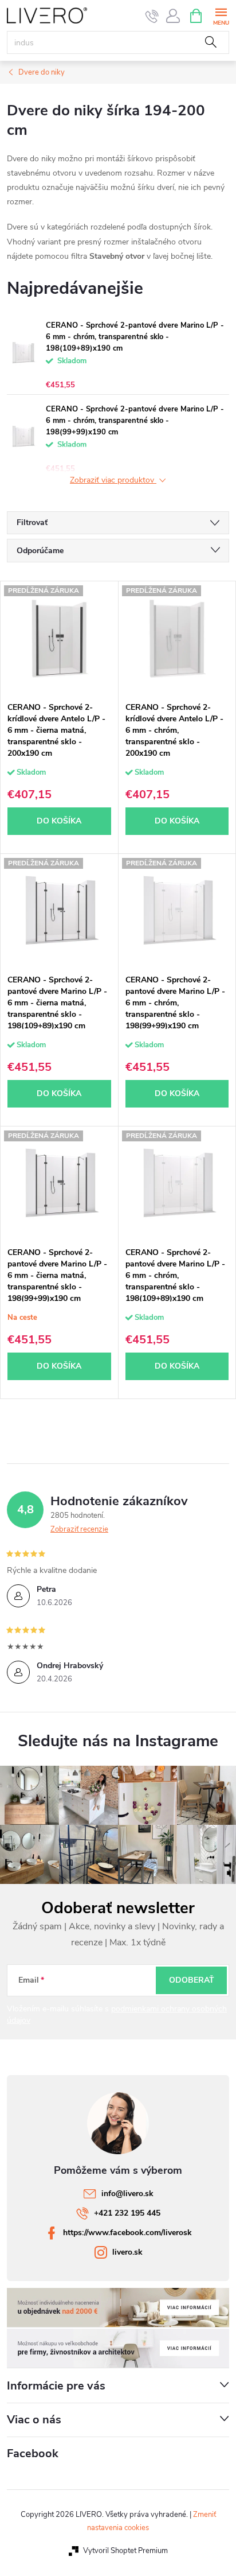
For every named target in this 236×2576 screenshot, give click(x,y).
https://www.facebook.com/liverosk (127, 2233)
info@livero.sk (127, 2194)
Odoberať (192, 1980)
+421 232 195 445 (127, 2213)
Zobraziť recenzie (79, 1529)
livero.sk (127, 2252)
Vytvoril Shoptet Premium (125, 2551)
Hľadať (211, 42)
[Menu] (221, 15)
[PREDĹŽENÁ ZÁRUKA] (59, 639)
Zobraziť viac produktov (113, 481)
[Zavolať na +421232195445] (152, 16)
